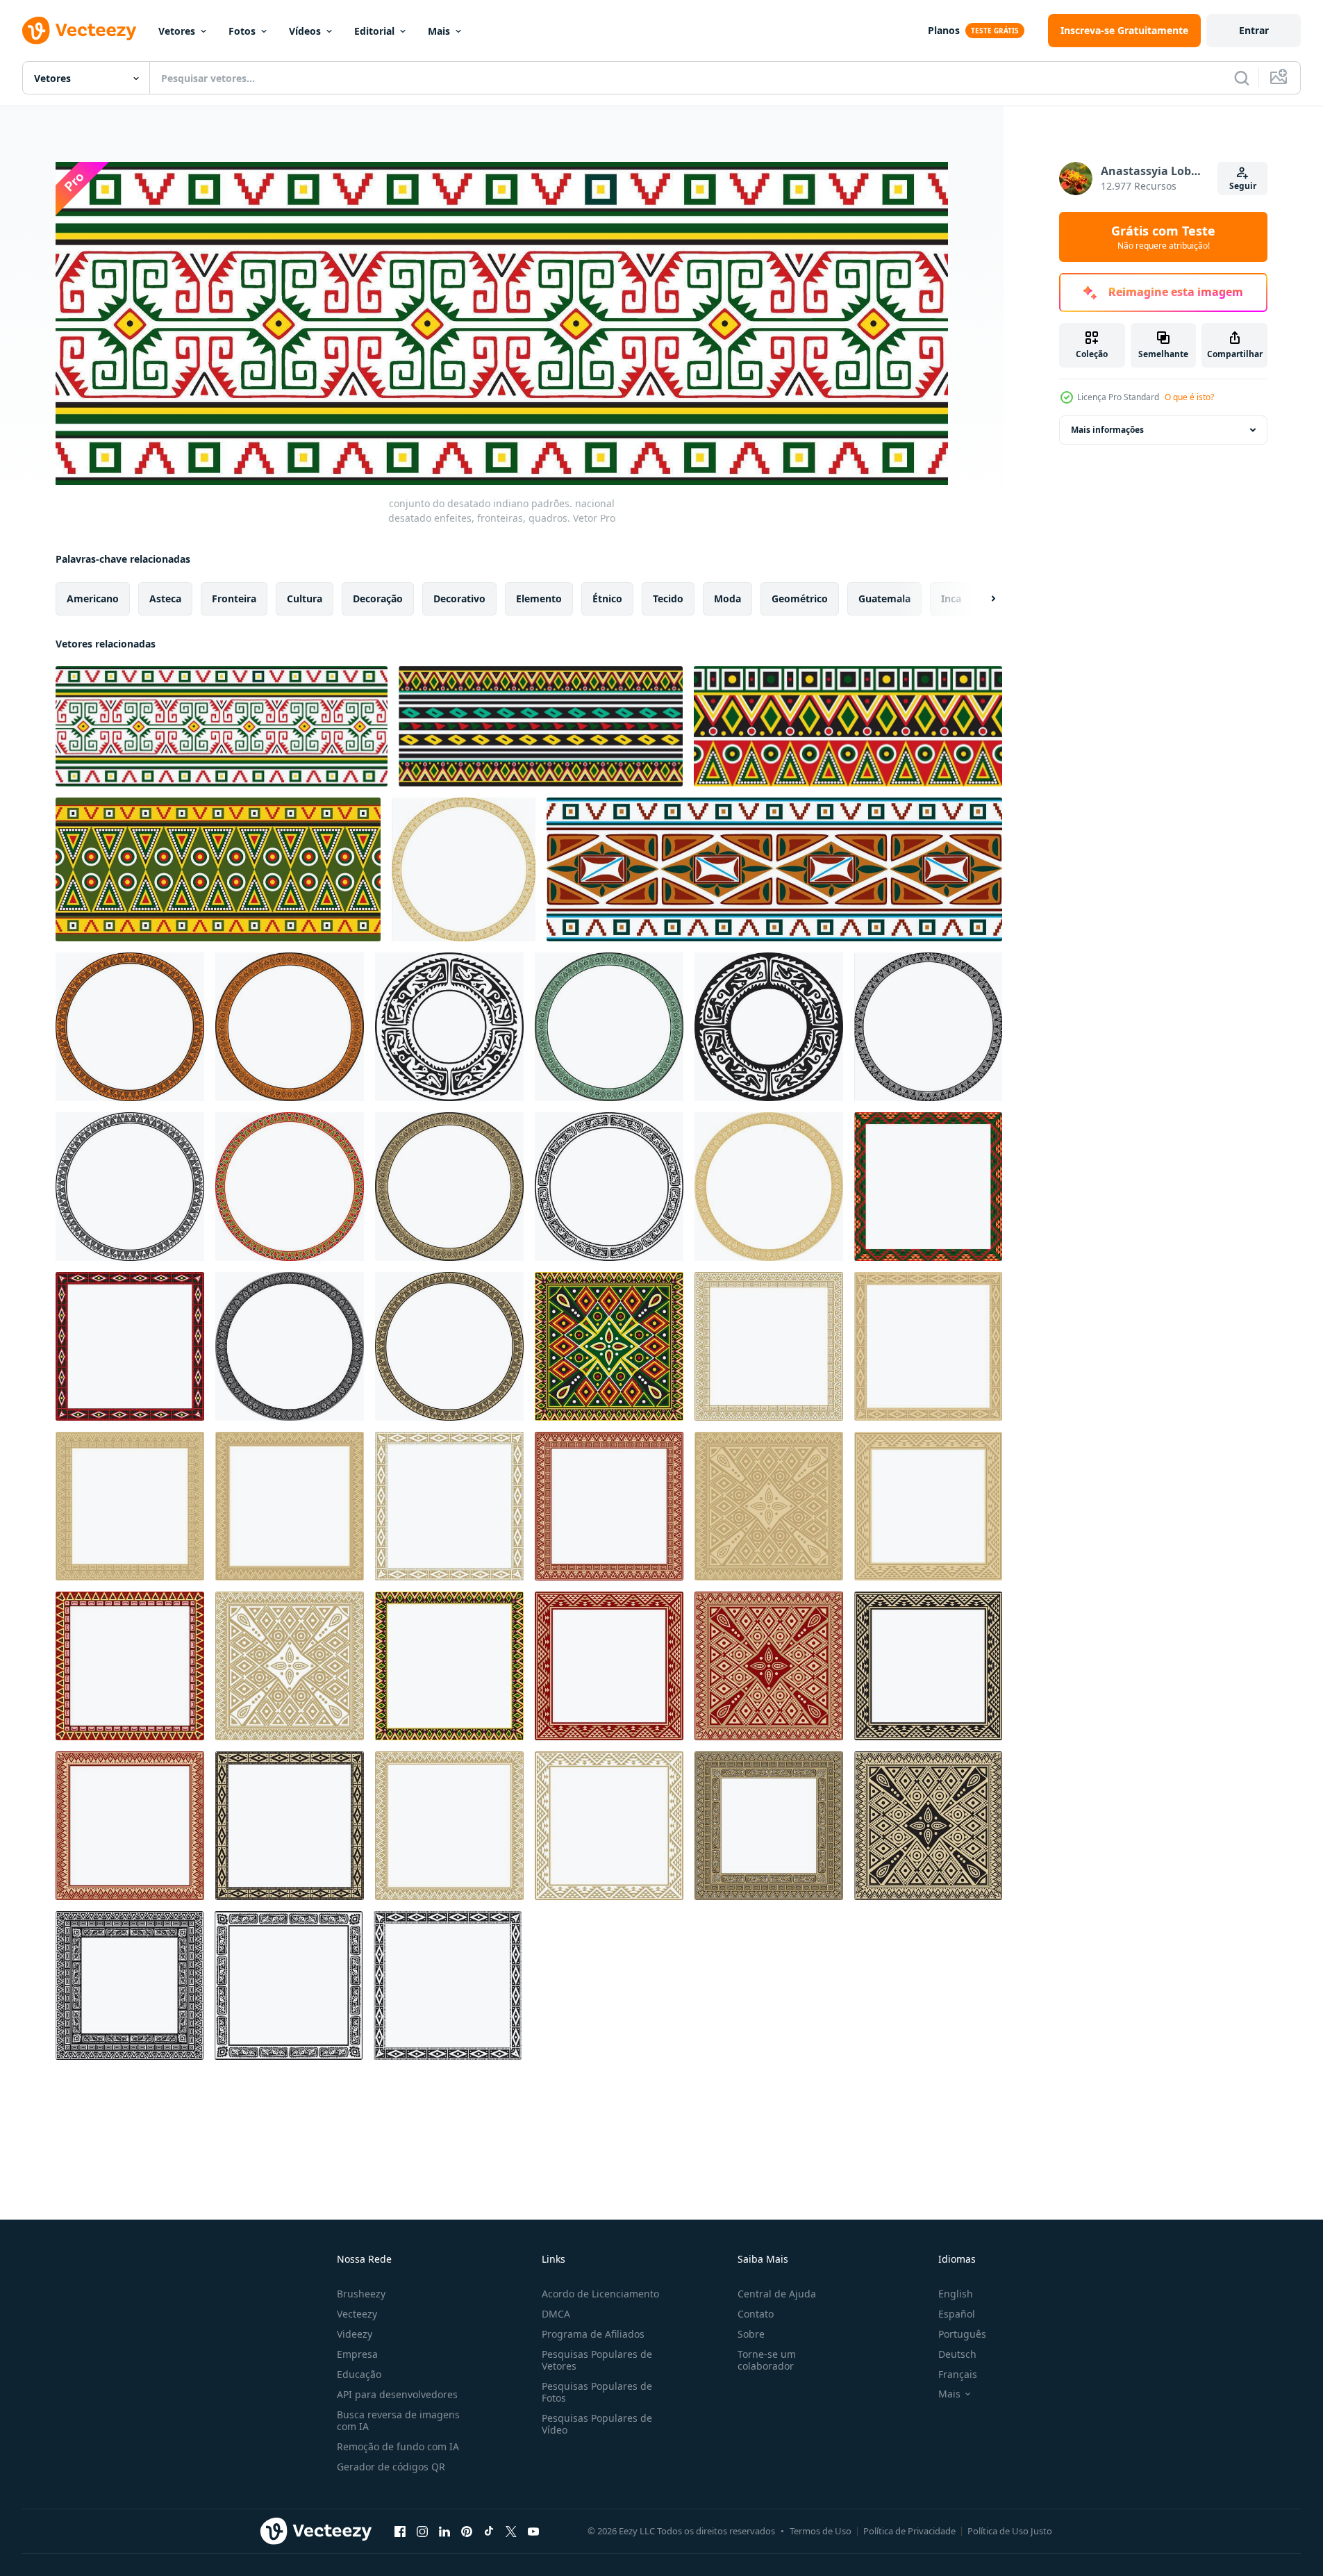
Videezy (355, 2334)
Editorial (374, 31)
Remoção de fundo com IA (398, 2446)
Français (958, 2374)
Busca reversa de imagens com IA (398, 2420)
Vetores (177, 31)
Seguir (1243, 186)
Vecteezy (357, 2314)
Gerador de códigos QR (391, 2467)
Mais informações (1107, 430)
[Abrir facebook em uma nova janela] (400, 2531)
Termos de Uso (821, 2531)
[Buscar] (1242, 78)
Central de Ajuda (777, 2294)
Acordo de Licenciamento (600, 2294)
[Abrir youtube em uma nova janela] (533, 2531)
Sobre (751, 2334)
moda (727, 598)
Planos (944, 30)
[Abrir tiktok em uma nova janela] (489, 2531)
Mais (439, 31)
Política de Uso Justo (1010, 2531)
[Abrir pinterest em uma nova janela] (467, 2531)
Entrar (1254, 30)
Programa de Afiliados (593, 2334)
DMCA (556, 2314)
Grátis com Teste (1163, 237)
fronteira (234, 598)
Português (962, 2334)
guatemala (884, 598)
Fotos (242, 31)
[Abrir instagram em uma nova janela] (422, 2531)
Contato (756, 2314)
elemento (539, 598)
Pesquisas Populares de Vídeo (597, 2424)
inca (951, 598)
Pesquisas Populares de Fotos (597, 2392)
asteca (165, 598)
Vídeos (305, 31)
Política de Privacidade (909, 2531)
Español (957, 2314)
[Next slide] (981, 599)
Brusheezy (361, 2294)
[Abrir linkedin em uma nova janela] (444, 2531)
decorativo (459, 598)
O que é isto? (1189, 397)
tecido (668, 598)
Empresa (357, 2354)
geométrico (800, 598)
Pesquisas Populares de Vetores (597, 2360)
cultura (305, 598)
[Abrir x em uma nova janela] (511, 2531)
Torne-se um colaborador (767, 2360)
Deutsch (957, 2354)
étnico (607, 598)
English (956, 2294)
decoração (378, 598)
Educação (359, 2374)
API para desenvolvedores (397, 2394)
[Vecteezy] (79, 31)
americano (93, 598)
